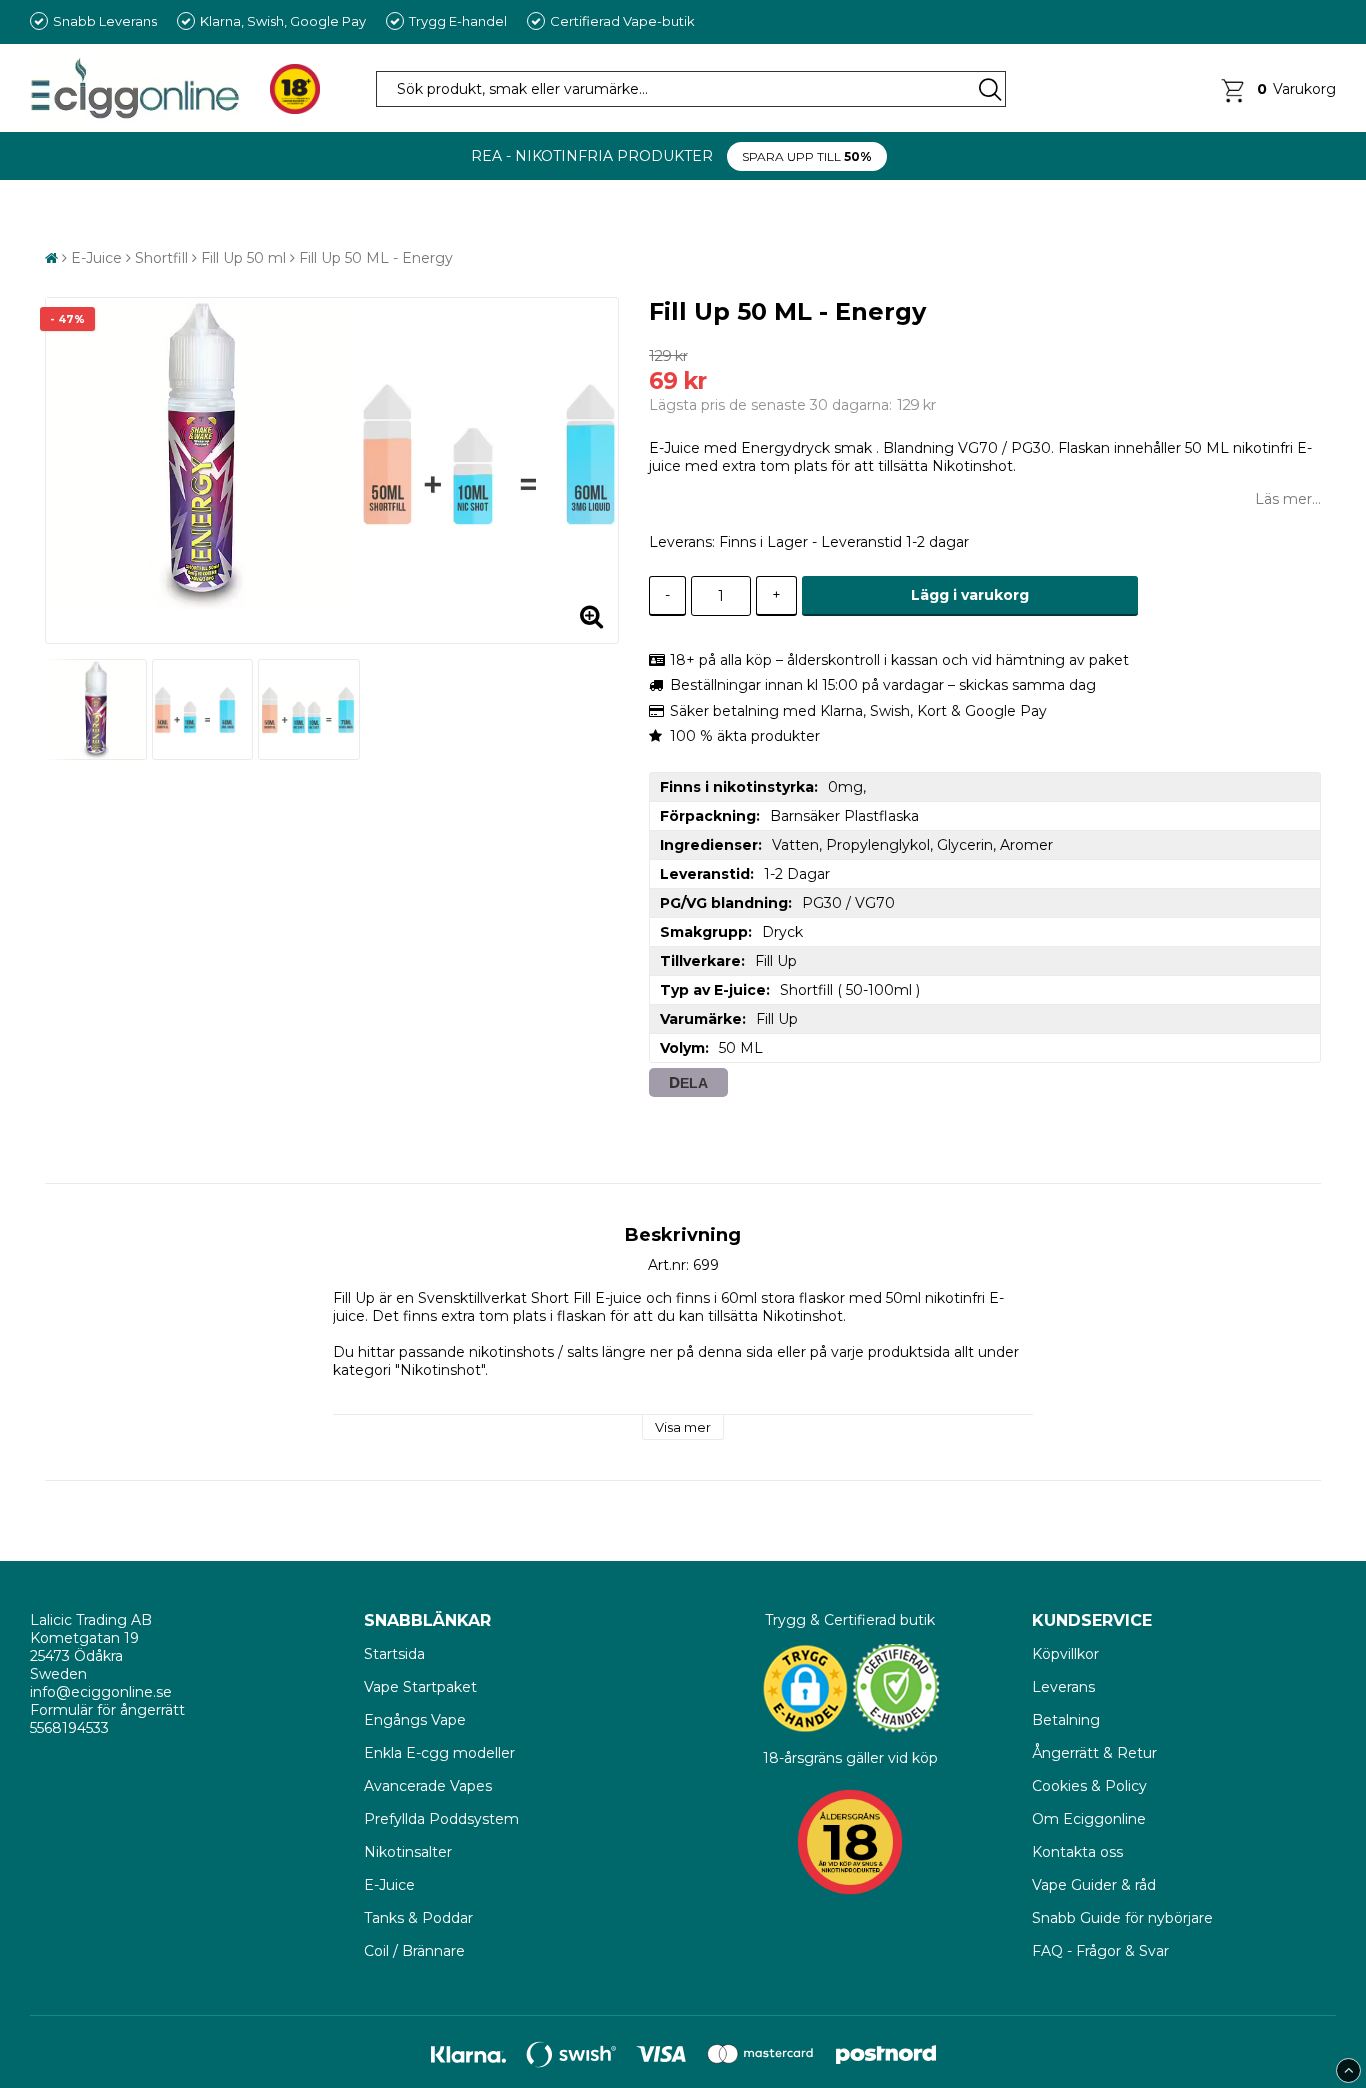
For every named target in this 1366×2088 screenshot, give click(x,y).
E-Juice (96, 258)
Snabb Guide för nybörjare (1122, 1918)
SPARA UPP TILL (807, 156)
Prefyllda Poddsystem (441, 1819)
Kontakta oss (1077, 1852)
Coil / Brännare (414, 1951)
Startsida (396, 1654)
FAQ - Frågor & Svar (1100, 1951)
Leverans (1063, 1687)
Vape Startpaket (420, 1687)
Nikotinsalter (408, 1852)
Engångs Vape (415, 1720)
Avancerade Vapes (428, 1786)
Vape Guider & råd (1094, 1885)
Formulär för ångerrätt (107, 1710)
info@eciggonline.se (101, 1692)
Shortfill (161, 258)
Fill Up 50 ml (243, 258)
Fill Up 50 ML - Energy (376, 258)
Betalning (1066, 1720)
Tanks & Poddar (418, 1918)
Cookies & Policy (1089, 1786)
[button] (1277, 89)
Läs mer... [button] (1288, 499)
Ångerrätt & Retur (1094, 1753)
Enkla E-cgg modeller (439, 1753)
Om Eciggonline (1089, 1819)
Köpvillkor (1065, 1654)
